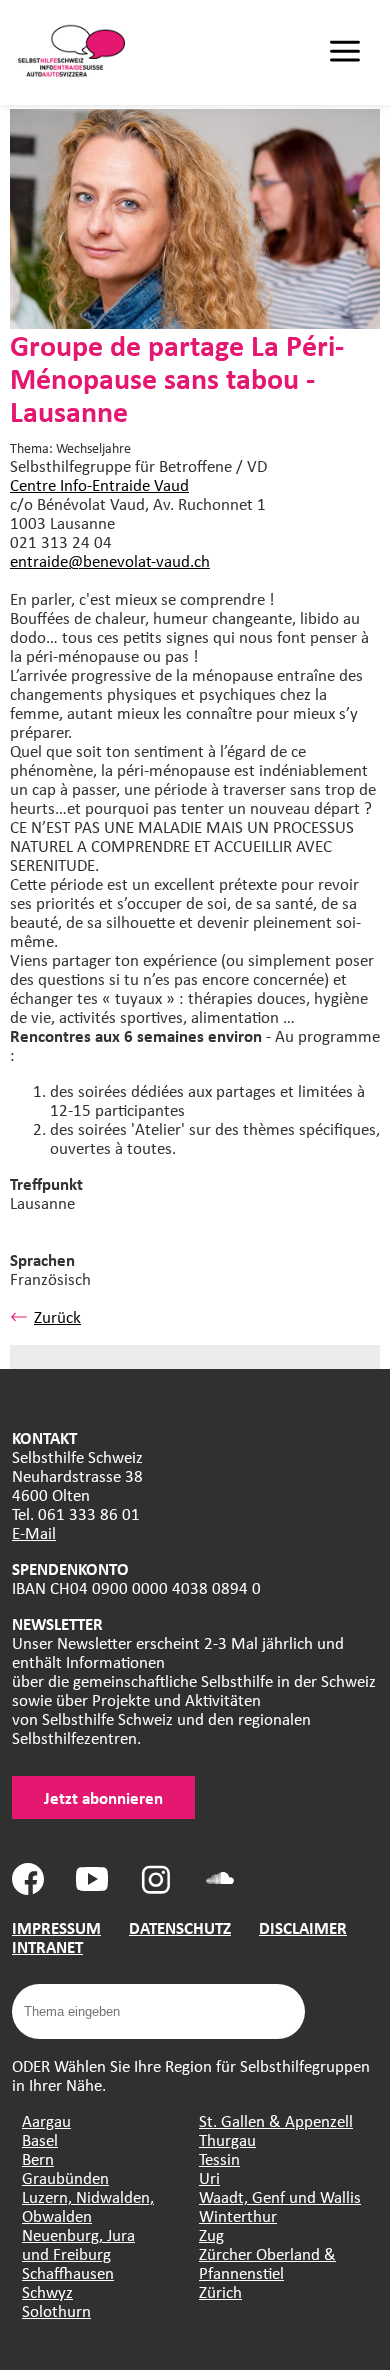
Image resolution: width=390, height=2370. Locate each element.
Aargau (46, 2120)
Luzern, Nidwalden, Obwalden (88, 2206)
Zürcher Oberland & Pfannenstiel (267, 2263)
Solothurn (56, 2310)
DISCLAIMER (303, 1927)
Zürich (220, 2291)
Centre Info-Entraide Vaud (99, 484)
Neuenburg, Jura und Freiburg (78, 2244)
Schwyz (47, 2291)
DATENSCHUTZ (180, 1927)
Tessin (219, 2158)
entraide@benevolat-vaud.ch (110, 560)
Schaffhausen (68, 2272)
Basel (40, 2139)
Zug (211, 2234)
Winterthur (238, 2215)
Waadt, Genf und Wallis (280, 2196)
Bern (38, 2158)
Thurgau (227, 2139)
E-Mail (34, 1532)
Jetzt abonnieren (103, 1797)
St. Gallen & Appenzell (276, 2120)
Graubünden (65, 2177)
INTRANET (47, 1946)
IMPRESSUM (56, 1927)
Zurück (57, 1316)
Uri (209, 2177)
